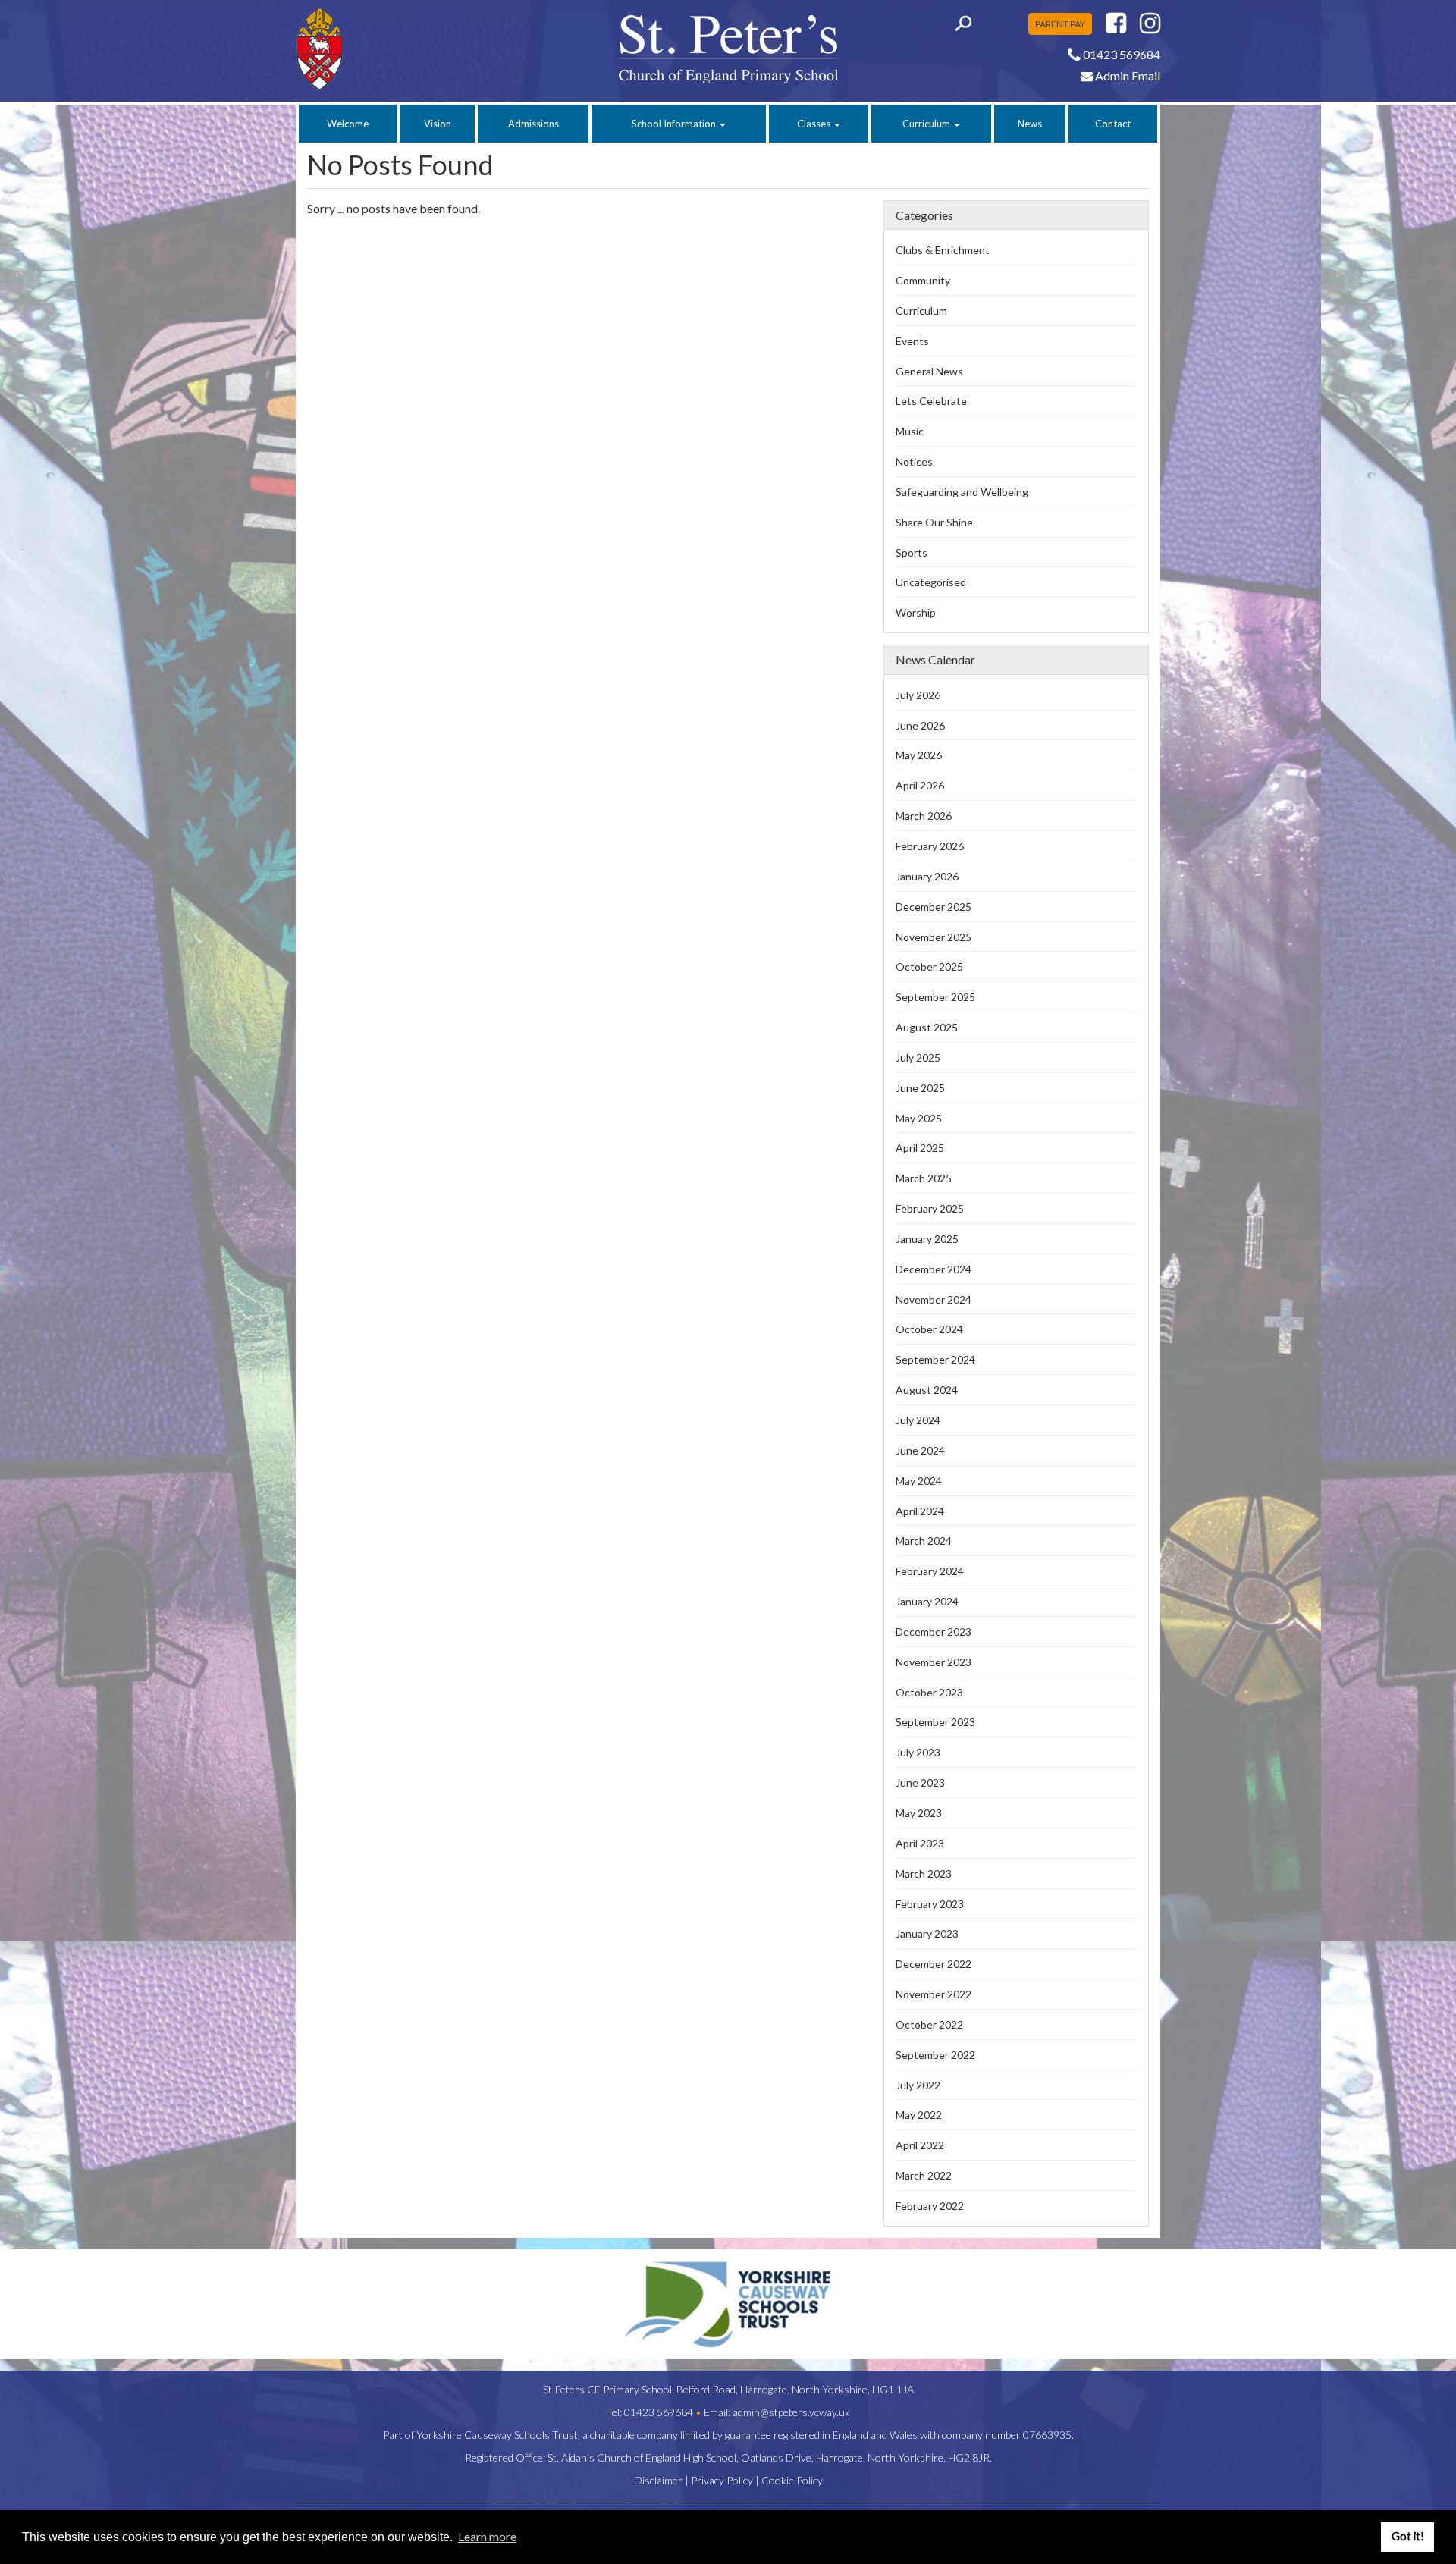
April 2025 (920, 1148)
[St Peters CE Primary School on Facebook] (1116, 27)
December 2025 (934, 907)
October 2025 (929, 967)
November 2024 (934, 1299)
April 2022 (920, 2145)
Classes (815, 124)
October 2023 (929, 1692)
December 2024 (934, 1269)
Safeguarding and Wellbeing (962, 492)
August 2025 (927, 1027)
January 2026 (927, 876)
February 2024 (930, 1571)
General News (929, 371)
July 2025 (918, 1058)
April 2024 (920, 1511)
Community (923, 280)
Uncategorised (931, 582)
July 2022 (918, 2085)
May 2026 (919, 755)
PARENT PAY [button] (1060, 24)
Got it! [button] (1408, 2536)
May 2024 (919, 1481)
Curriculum (927, 124)
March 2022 (924, 2175)
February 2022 (930, 2206)
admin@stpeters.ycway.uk (791, 2412)
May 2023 (919, 1813)
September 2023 (935, 1722)
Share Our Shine (934, 522)
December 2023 (934, 1632)
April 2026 (920, 785)
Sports (912, 552)
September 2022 (935, 2055)
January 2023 (927, 1933)
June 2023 (920, 1783)
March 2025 (924, 1178)
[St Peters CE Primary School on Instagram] (1150, 27)
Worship (916, 612)
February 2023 (930, 1904)
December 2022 (934, 1964)
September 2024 (935, 1359)
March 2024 (924, 1541)
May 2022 (919, 2115)
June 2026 (920, 725)
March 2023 (924, 1874)
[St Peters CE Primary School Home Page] (395, 49)
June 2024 (920, 1450)
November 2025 (934, 937)
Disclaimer (658, 2480)
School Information (675, 124)
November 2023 (934, 1662)
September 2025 (935, 997)
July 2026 (918, 695)
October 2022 (929, 2024)
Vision (438, 124)
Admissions (533, 124)
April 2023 (920, 1843)
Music (910, 431)
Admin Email (1127, 75)
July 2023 (918, 1752)
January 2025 (927, 1239)
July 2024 (918, 1420)
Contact (1113, 124)
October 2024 (929, 1329)
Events (912, 341)
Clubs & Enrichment (943, 250)
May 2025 (919, 1118)
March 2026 (924, 816)
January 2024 (927, 1601)
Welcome (348, 124)
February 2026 (930, 846)
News (1030, 124)
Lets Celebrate (931, 401)
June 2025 (920, 1088)
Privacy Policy (722, 2480)
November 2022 (934, 1994)
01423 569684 (659, 2412)
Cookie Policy (792, 2480)
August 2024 (927, 1390)
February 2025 (930, 1208)
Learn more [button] (487, 2536)
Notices (914, 461)
